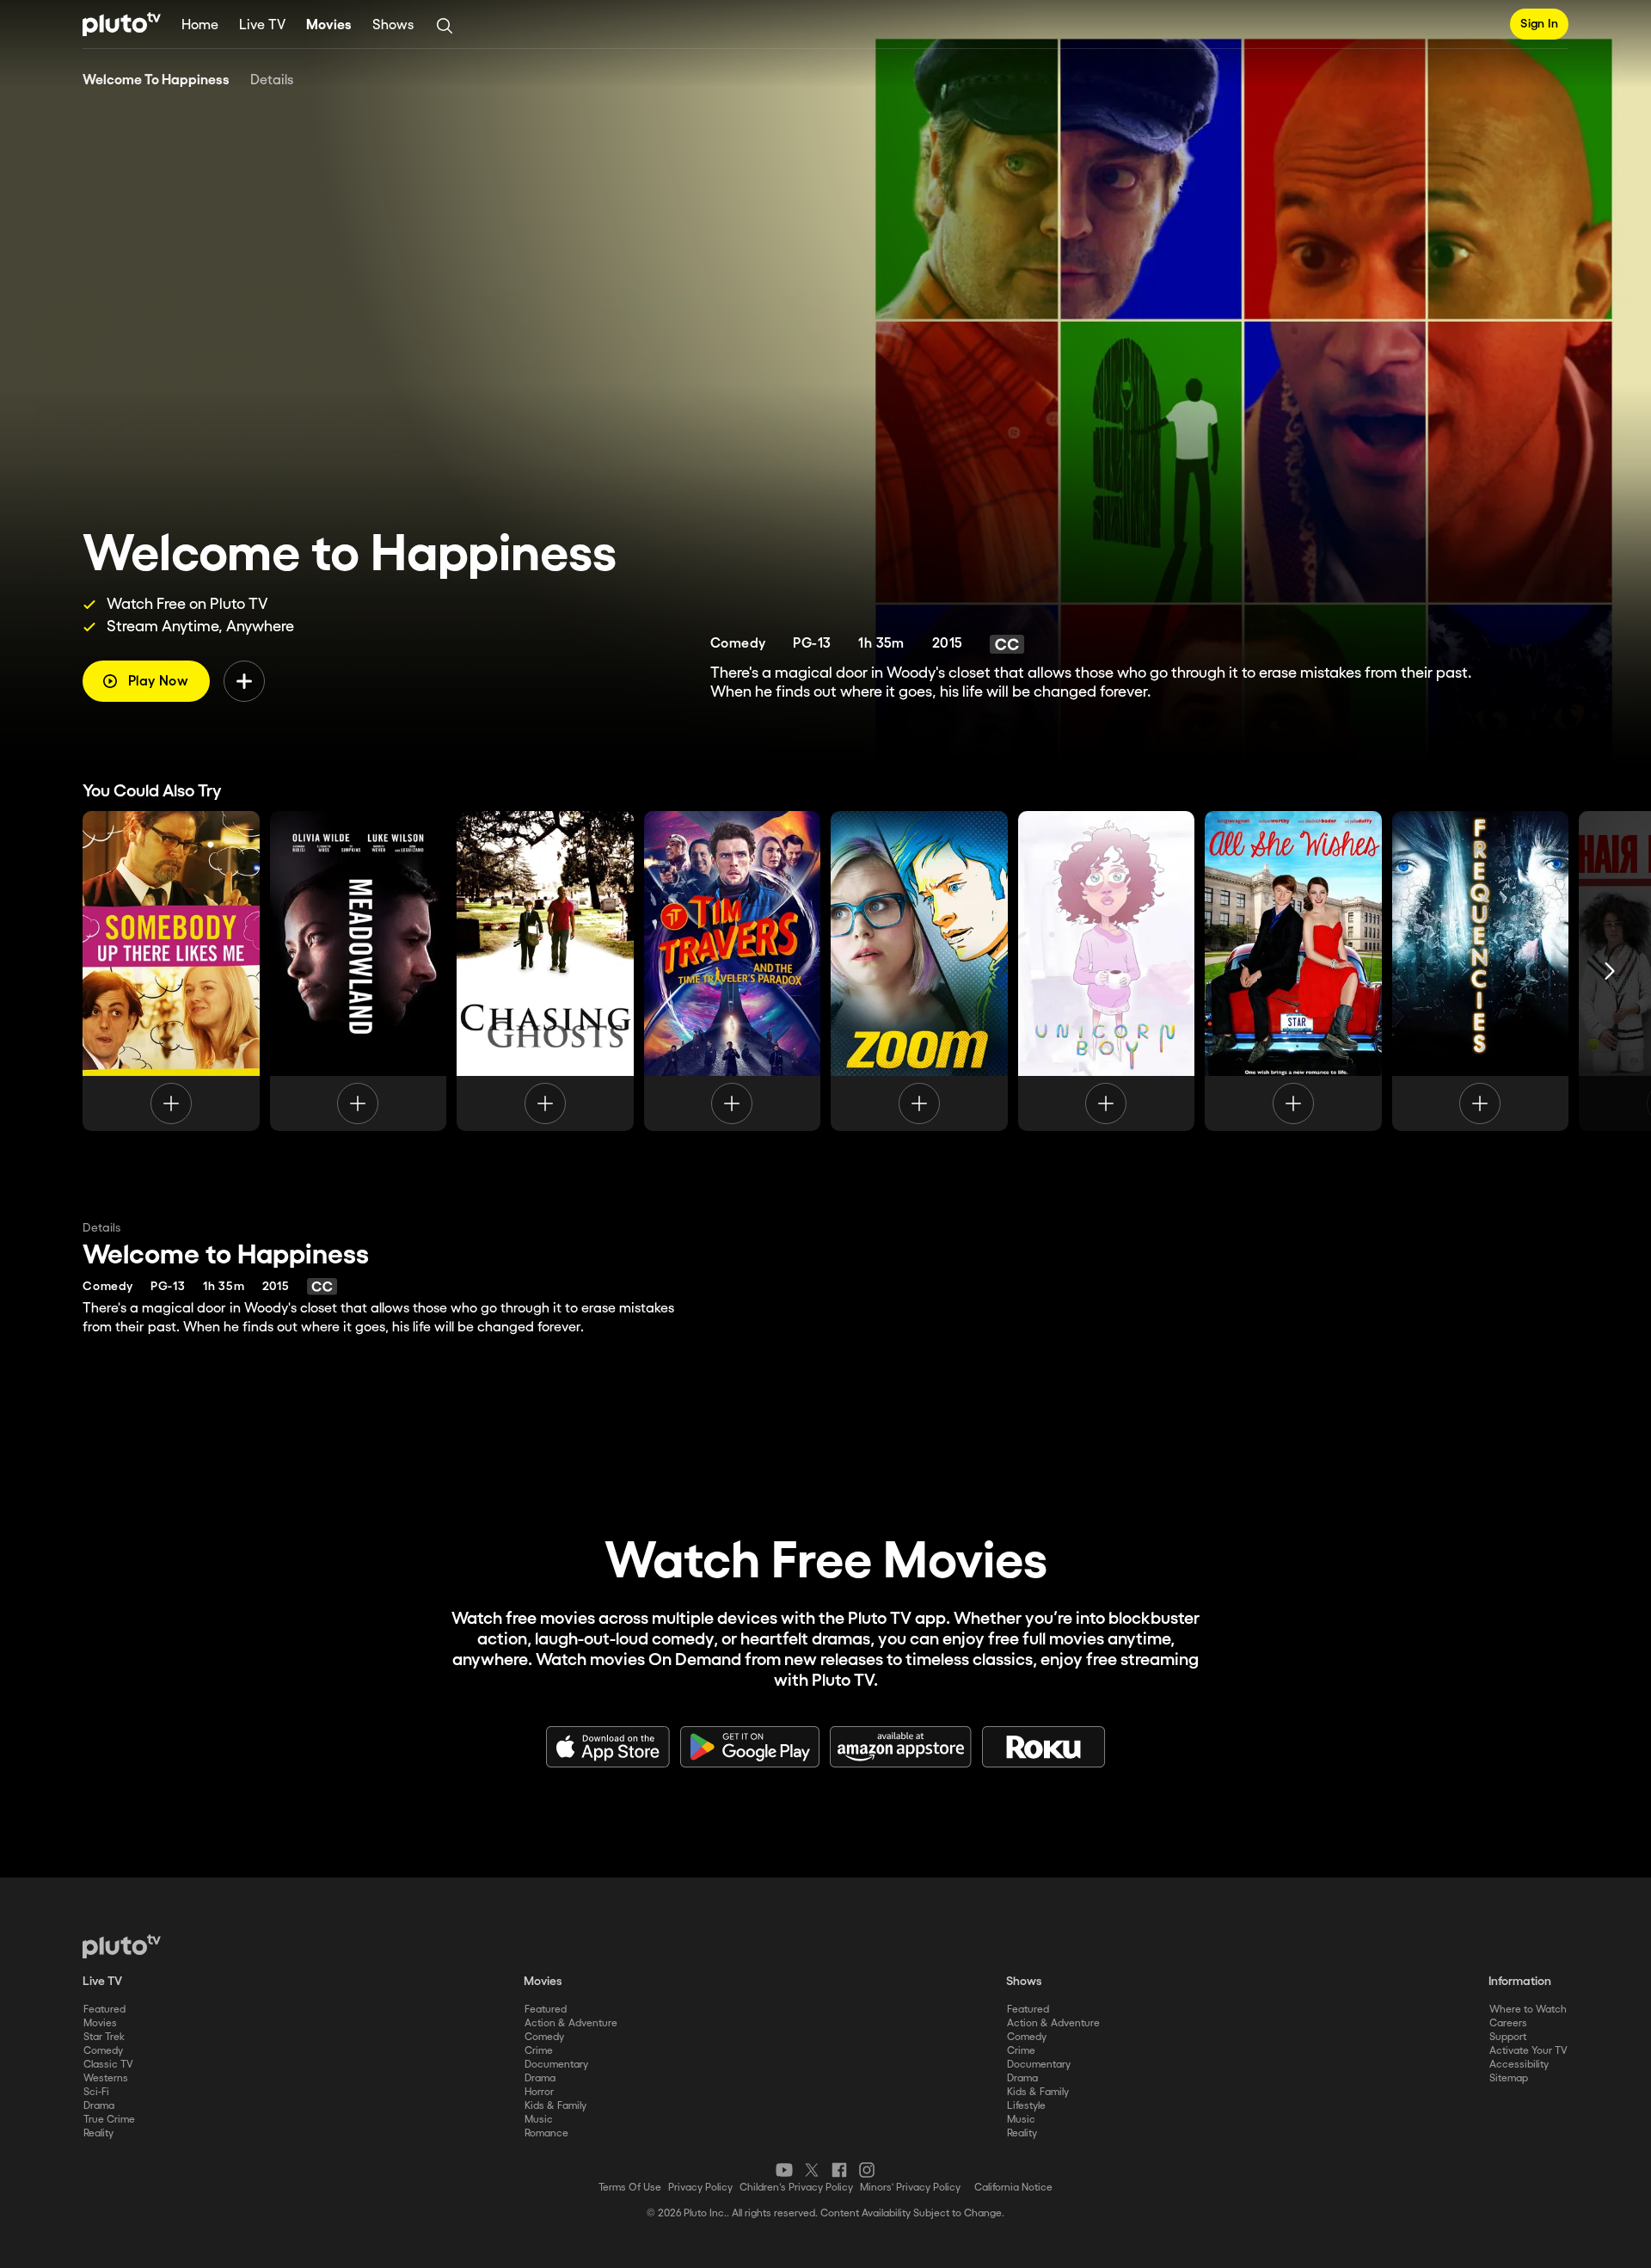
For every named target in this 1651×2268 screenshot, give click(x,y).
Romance (546, 2133)
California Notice (1013, 2188)
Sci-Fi (96, 2092)
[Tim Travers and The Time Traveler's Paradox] (733, 971)
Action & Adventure (571, 2023)
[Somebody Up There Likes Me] (171, 971)
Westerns (106, 2078)
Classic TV (108, 2065)
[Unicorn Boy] (1107, 971)
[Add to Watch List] (244, 681)
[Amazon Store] (901, 1747)
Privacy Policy (700, 2188)
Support (1508, 2037)
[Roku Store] (1044, 1747)
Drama (99, 2106)
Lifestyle (1026, 2106)
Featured (104, 2010)
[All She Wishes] (1293, 971)
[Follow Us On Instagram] (867, 2170)
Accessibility (1519, 2065)
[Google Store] (750, 1747)
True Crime (109, 2120)
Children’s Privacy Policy (796, 2188)
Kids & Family (555, 2106)
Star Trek (104, 2037)
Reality (98, 2133)
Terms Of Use (630, 2188)
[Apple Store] (608, 1747)
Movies (329, 25)
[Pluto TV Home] (122, 24)
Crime (539, 2051)
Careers (1508, 2023)
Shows (393, 25)
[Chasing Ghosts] (545, 971)
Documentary (556, 2065)
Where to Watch (1528, 2010)
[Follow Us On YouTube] (784, 2170)
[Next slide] (1610, 971)
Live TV (262, 25)
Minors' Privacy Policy (910, 2188)
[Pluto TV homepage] (122, 1946)
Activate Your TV (1528, 2051)
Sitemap (1509, 2078)
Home (200, 25)
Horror (539, 2092)
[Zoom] (919, 971)
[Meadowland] (359, 971)
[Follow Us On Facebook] (839, 2170)
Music (539, 2120)
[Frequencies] (1481, 971)
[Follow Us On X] (812, 2170)
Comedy (103, 2051)
